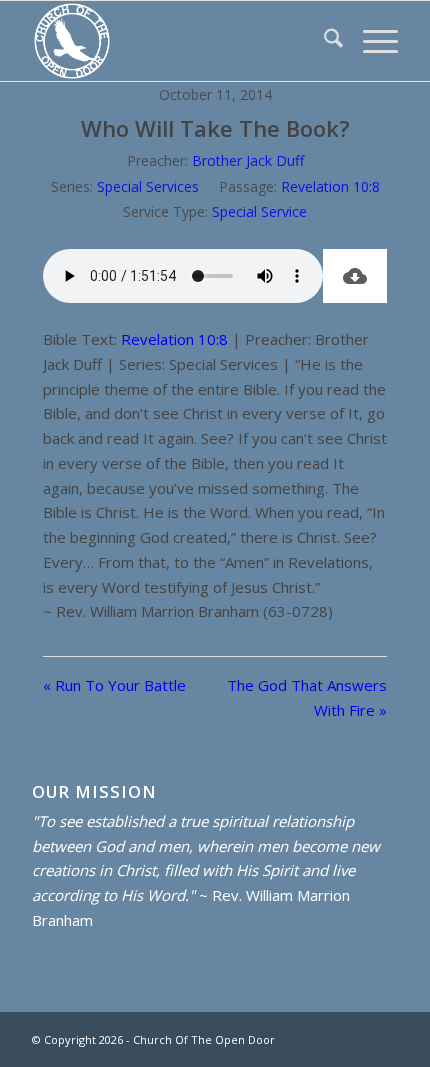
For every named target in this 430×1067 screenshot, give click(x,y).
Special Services (148, 186)
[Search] (323, 41)
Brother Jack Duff (248, 160)
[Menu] (370, 41)
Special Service (259, 211)
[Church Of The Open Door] (178, 41)
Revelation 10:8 (330, 186)
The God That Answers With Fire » (307, 697)
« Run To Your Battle (114, 685)
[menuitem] (323, 41)
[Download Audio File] (355, 276)
